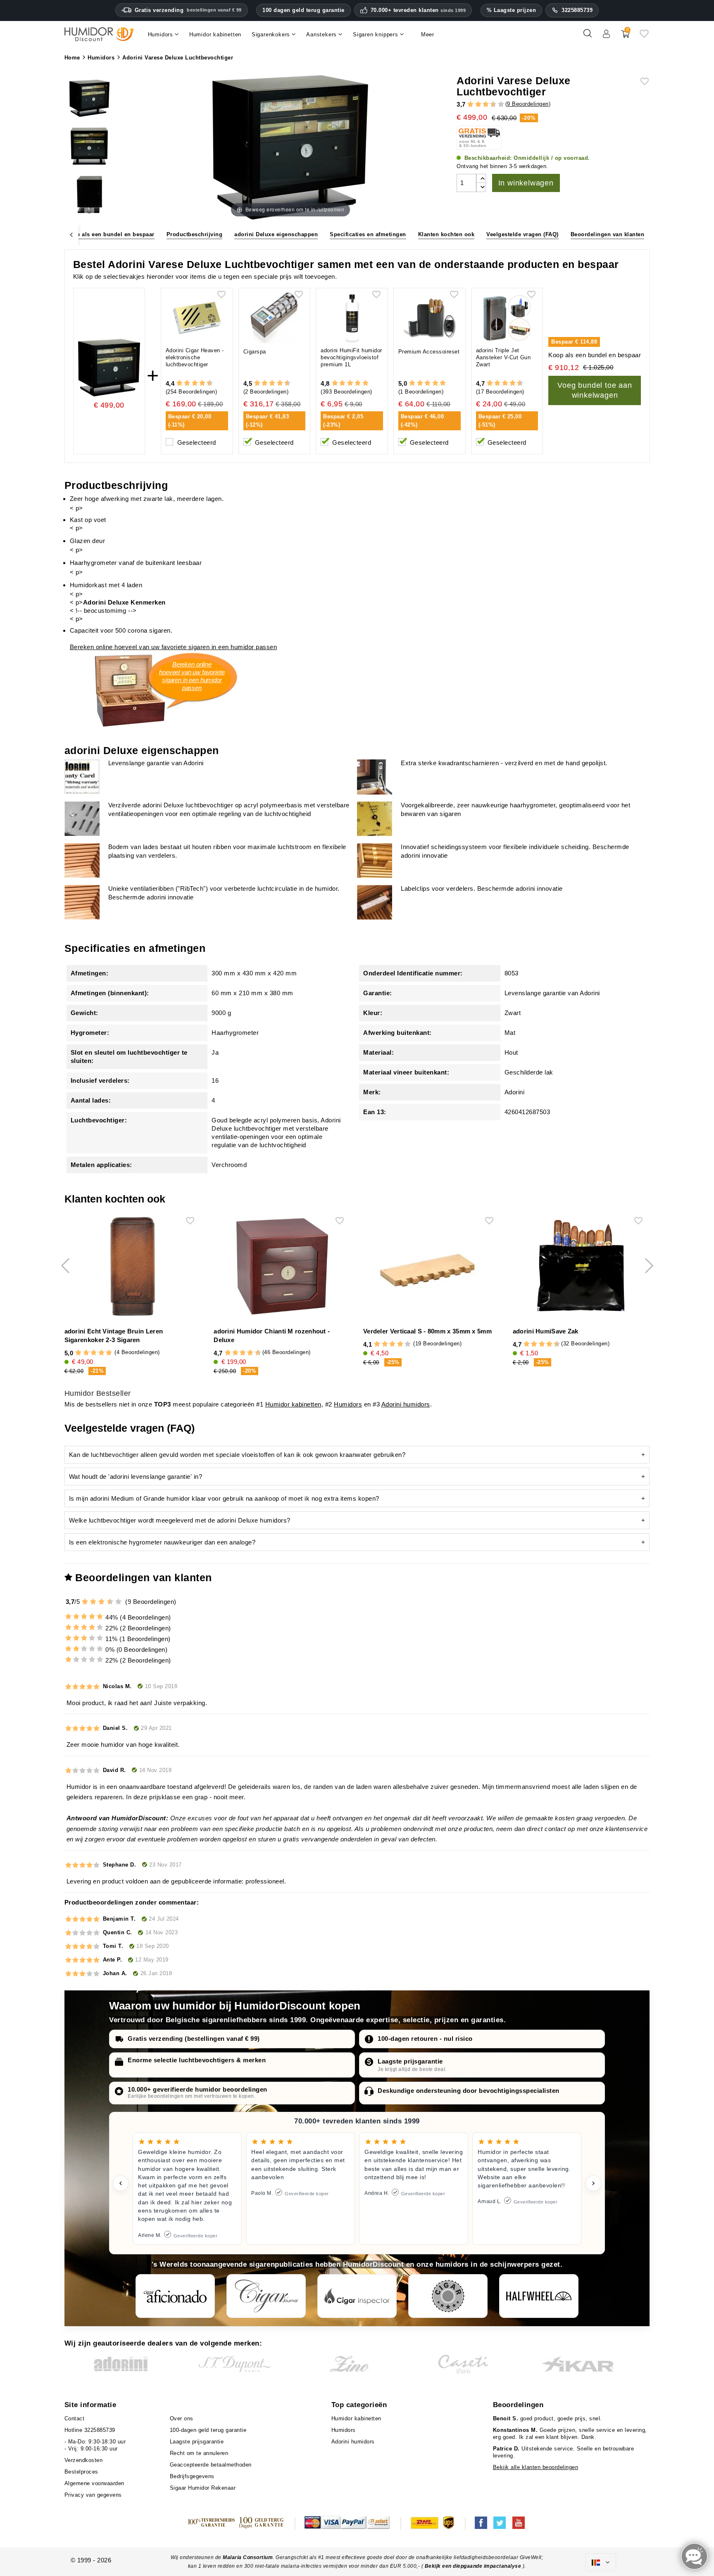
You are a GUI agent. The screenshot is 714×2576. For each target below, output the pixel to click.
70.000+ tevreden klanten (418, 10)
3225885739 (577, 10)
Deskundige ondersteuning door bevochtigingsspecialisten (469, 2091)
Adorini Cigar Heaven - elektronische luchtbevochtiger (195, 357)
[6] (486, 105)
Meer (428, 34)
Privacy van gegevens (93, 2495)
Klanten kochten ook (446, 234)
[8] (202, 383)
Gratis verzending (188, 10)
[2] (470, 105)
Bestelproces (81, 2472)
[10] (501, 105)
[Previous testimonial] (121, 2183)
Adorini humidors (406, 1404)
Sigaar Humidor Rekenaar (203, 2488)
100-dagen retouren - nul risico (425, 2039)
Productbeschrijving (195, 234)
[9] (497, 105)
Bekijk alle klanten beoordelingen (536, 2467)
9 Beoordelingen (528, 104)
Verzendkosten (84, 2460)
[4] (478, 105)
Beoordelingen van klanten (608, 234)
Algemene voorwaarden (94, 2483)
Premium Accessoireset (429, 352)
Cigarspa (255, 352)
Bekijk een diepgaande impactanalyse (474, 2566)
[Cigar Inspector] (357, 2296)
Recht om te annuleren (199, 2453)
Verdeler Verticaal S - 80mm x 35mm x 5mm (427, 1331)
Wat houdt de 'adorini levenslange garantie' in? (136, 1477)
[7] (490, 105)
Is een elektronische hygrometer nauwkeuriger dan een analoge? (162, 1542)
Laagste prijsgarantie (410, 2061)
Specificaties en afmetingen (368, 234)
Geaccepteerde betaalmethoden (211, 2465)
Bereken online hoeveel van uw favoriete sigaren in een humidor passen (174, 647)
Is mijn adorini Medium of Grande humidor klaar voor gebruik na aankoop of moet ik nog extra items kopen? (224, 1498)
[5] (482, 105)
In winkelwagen (526, 183)
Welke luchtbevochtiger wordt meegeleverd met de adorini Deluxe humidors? (180, 1520)
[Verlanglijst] (644, 37)
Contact (75, 2418)
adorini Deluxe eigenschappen (276, 234)
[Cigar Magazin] (448, 2296)
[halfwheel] (539, 2296)
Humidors (348, 1404)
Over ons (182, 2418)
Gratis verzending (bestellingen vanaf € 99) (194, 2039)
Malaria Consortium (248, 2557)
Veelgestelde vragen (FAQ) (522, 234)
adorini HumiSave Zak (546, 1331)
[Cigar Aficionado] (175, 2296)
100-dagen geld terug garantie (208, 2430)
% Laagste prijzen (512, 10)
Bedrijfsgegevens (192, 2476)
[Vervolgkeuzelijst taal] (601, 2562)
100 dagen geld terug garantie (303, 10)
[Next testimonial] (593, 2183)
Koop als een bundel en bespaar (110, 234)
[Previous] (71, 234)
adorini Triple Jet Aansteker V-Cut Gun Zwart (503, 357)
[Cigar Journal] (266, 2296)
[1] (467, 105)
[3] (474, 105)
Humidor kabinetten (293, 1404)
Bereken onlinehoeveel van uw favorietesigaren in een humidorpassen (192, 676)
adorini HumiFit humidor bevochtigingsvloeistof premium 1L (351, 357)
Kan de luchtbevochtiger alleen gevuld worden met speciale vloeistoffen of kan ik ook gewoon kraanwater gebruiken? (237, 1455)
